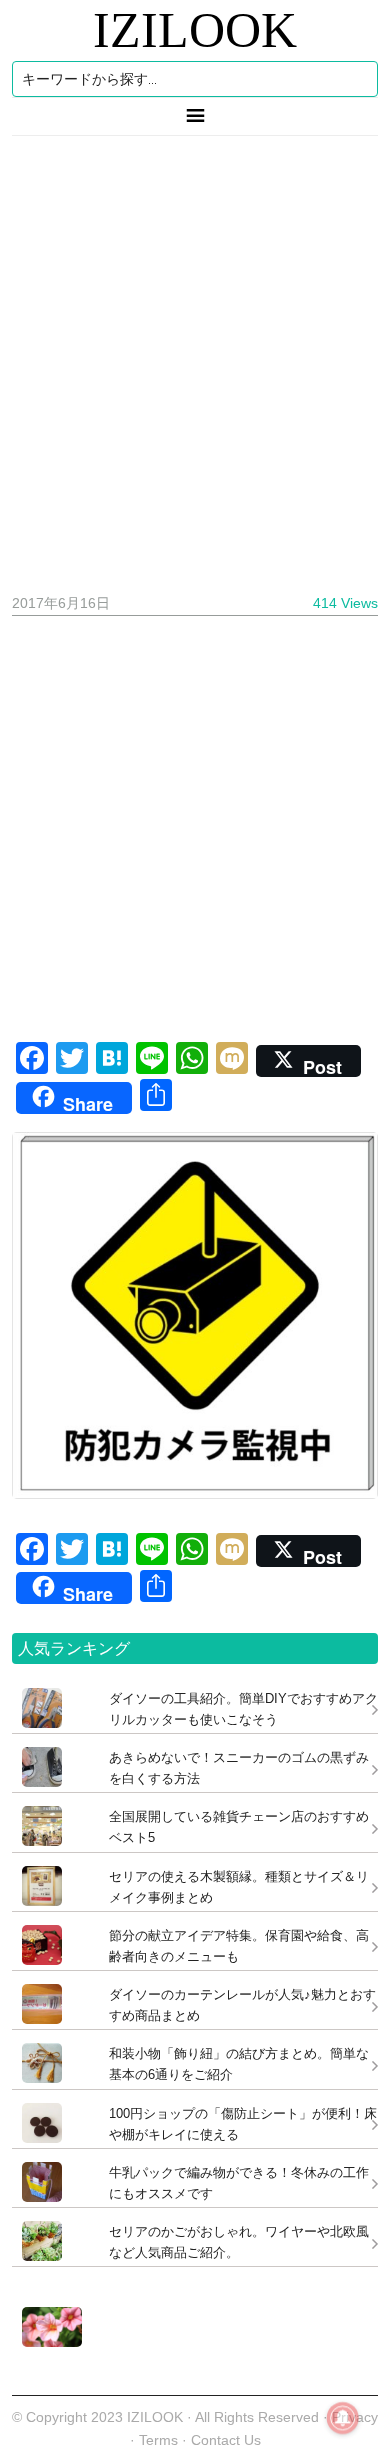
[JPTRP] (47, 2341)
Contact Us (226, 2440)
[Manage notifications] (343, 2418)
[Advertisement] (195, 357)
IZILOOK (195, 30)
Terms (160, 2440)
